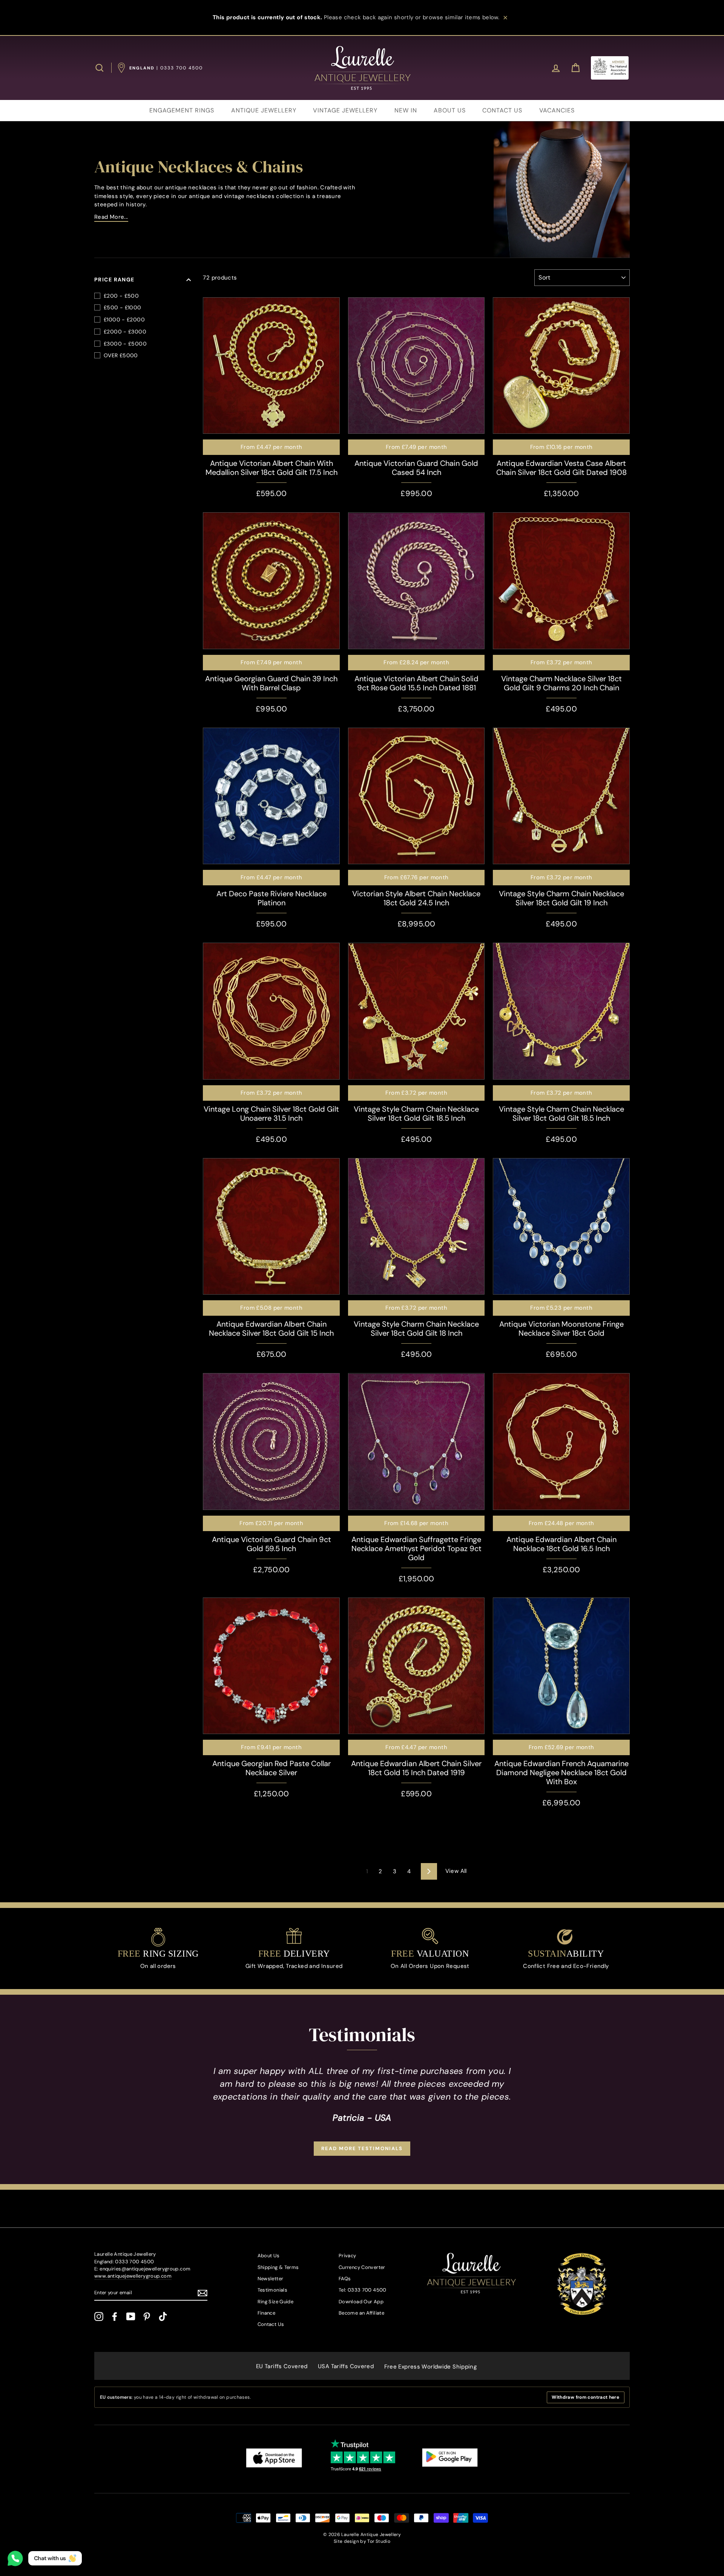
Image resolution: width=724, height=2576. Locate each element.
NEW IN (406, 110)
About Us (269, 2256)
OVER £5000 (121, 355)
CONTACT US (502, 110)
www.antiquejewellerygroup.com (133, 2276)
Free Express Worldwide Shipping (431, 2367)
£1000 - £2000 (124, 320)
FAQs (345, 2279)
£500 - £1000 (123, 307)
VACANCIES (557, 110)
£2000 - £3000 (125, 332)
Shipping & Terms (278, 2267)
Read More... (111, 217)
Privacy (347, 2256)
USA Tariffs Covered (346, 2366)
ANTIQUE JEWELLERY (264, 110)
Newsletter (271, 2279)
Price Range (114, 280)
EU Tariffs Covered (282, 2366)
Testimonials (273, 2290)
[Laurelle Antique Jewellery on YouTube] (131, 2316)
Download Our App (361, 2302)
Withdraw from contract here (585, 2397)
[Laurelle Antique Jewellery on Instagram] (99, 2316)
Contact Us (271, 2324)
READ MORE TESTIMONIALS (362, 2148)
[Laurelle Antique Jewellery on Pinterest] (147, 2316)
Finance (267, 2313)
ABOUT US (450, 110)
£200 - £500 (121, 296)
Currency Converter (362, 2267)
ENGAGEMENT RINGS (182, 110)
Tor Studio (379, 2541)
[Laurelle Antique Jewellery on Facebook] (115, 2316)
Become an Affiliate (361, 2313)
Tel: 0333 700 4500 (363, 2290)
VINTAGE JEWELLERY (345, 110)
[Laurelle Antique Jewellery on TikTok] (163, 2316)
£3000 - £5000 (125, 344)
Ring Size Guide (276, 2302)
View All (456, 1871)
